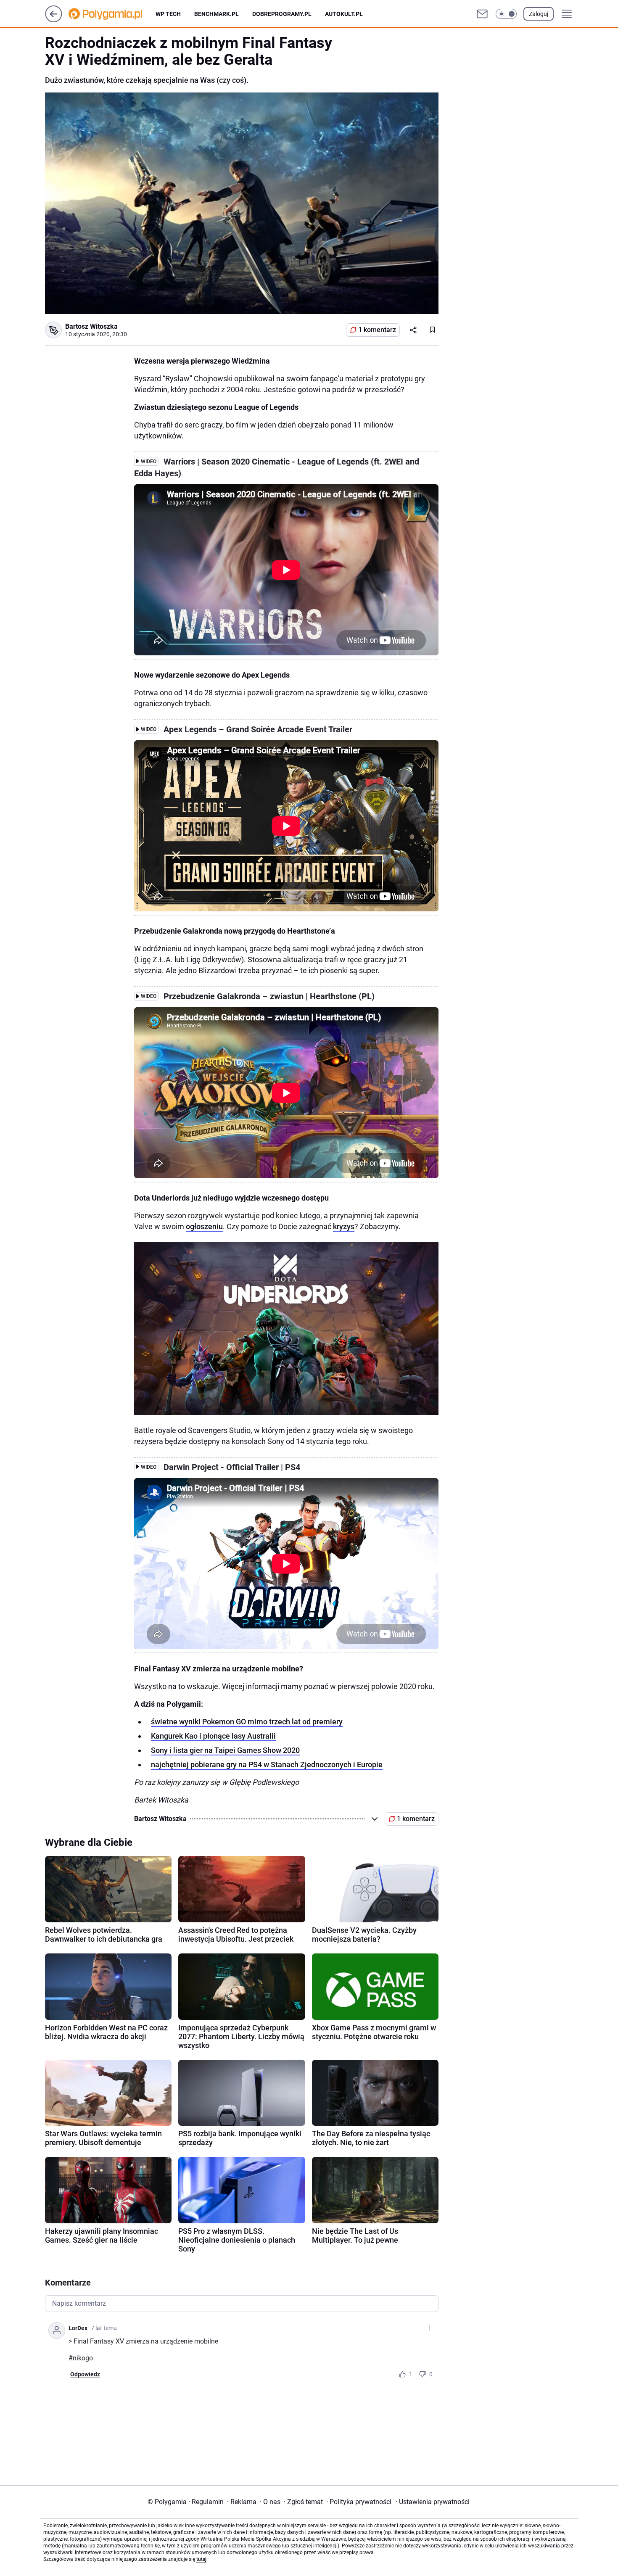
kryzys (344, 1226)
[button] (506, 14)
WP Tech (168, 14)
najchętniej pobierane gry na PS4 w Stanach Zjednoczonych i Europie (267, 1764)
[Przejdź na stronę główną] (54, 20)
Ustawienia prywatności (433, 2502)
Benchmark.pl (217, 14)
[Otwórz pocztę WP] (482, 14)
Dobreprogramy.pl (282, 14)
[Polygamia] (112, 14)
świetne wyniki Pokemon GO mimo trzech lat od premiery (247, 1722)
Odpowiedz (85, 2374)
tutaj (201, 2559)
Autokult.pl (344, 14)
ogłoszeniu (204, 1226)
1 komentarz (377, 330)
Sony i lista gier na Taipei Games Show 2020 (225, 1750)
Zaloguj (539, 14)
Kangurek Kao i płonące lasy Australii (213, 1736)
